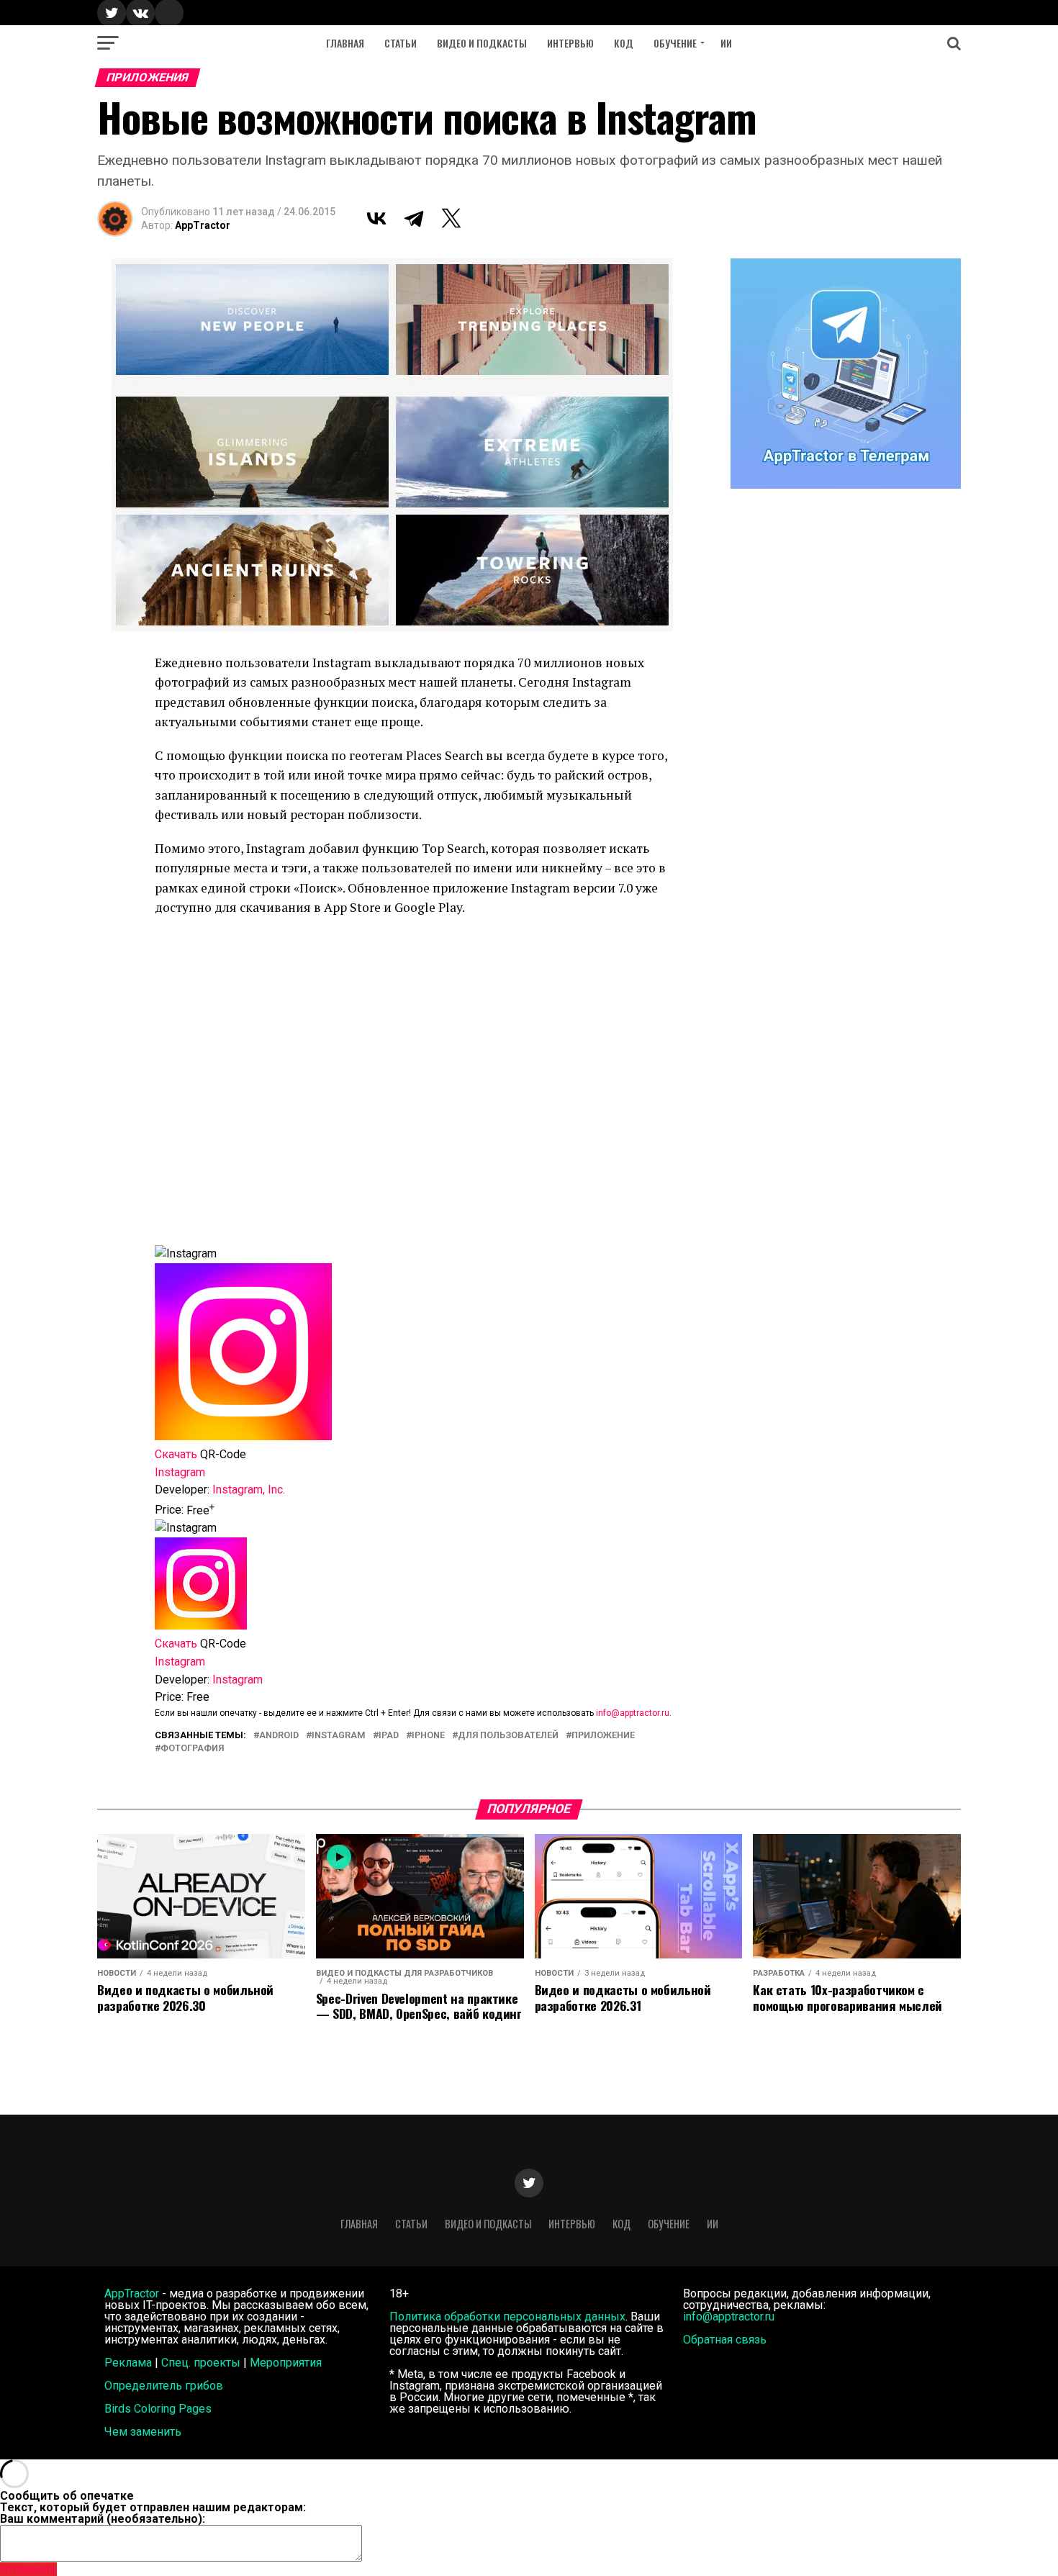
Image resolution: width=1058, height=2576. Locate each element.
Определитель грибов (164, 2386)
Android (279, 1736)
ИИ (726, 43)
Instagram (339, 1736)
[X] (451, 218)
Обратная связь (725, 2340)
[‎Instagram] (243, 1436)
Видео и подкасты (482, 43)
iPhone (428, 1736)
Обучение (675, 43)
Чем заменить (143, 2432)
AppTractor (203, 225)
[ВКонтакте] (376, 218)
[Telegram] (414, 218)
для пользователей (508, 1736)
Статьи (401, 43)
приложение (603, 1736)
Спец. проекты (201, 2363)
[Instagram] (201, 1626)
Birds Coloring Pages (158, 2409)
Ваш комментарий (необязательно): (103, 2519)
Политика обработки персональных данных (507, 2317)
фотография (192, 1749)
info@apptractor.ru (633, 1713)
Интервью (570, 43)
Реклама (128, 2363)
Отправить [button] (28, 2569)
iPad (389, 1736)
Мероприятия (286, 2363)
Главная (345, 43)
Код (624, 43)
